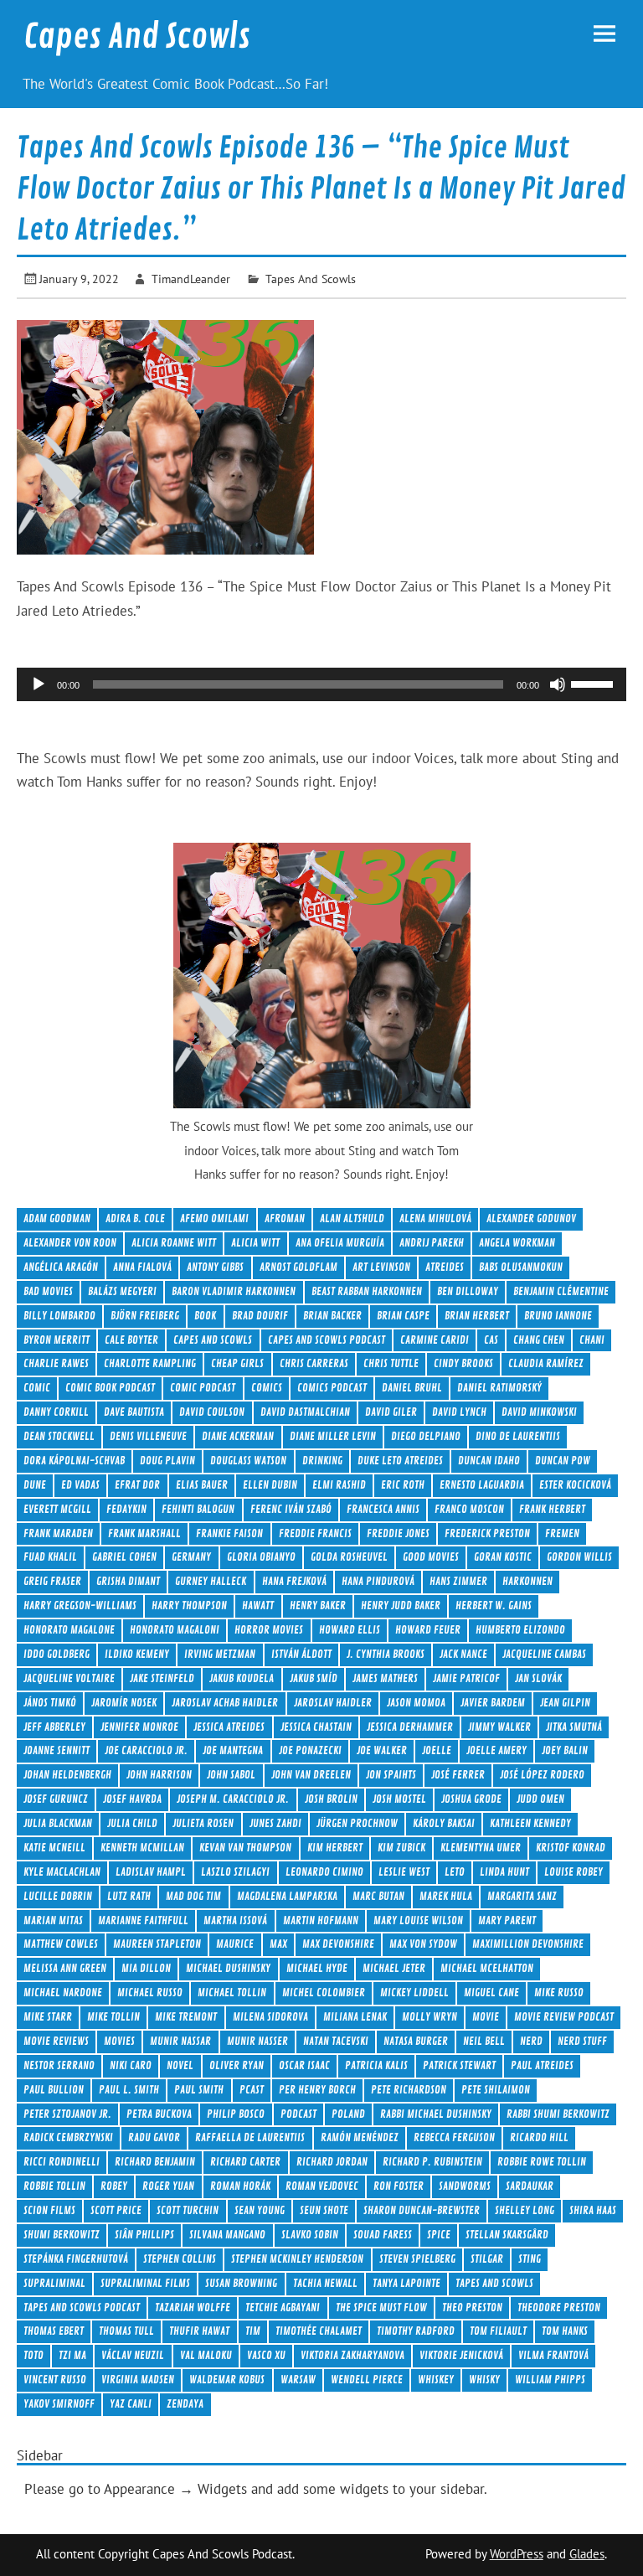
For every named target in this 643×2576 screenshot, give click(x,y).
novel (180, 2065)
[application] (321, 684)
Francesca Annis (383, 1509)
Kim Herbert (335, 1848)
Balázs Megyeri (122, 1291)
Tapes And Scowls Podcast (82, 2308)
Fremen (562, 1533)
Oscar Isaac (304, 2065)
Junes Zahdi (275, 1823)
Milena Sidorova (270, 2017)
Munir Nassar (180, 2041)
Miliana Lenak (355, 2017)
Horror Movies (269, 1630)
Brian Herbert (477, 1316)
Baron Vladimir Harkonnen (234, 1291)
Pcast (252, 2090)
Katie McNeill (54, 1848)
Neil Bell (484, 2041)
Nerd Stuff (582, 2041)
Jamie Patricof (466, 1678)
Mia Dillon (146, 1968)
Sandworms (465, 2186)
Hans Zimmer (458, 1581)
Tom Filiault (498, 2331)
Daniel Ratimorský (499, 1388)
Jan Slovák (538, 1678)
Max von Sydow (423, 1944)
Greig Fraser (52, 1581)
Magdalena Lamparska (287, 1896)
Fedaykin (126, 1509)
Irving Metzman (220, 1654)
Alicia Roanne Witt (174, 1243)
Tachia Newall (325, 2283)
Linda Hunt (504, 1872)
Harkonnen (527, 1581)
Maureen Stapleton (157, 1944)
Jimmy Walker (499, 1727)
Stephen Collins (180, 2259)
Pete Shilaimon (496, 2090)
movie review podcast (564, 2017)
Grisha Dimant (128, 1581)
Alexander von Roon (70, 1243)
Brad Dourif (260, 1316)
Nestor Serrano (59, 2065)
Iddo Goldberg (57, 1654)
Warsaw (298, 2380)
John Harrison (159, 1775)
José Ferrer (458, 1775)
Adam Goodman (57, 1218)
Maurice (235, 1944)
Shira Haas (593, 2210)
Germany (191, 1557)
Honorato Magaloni (175, 1630)
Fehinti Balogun (198, 1509)
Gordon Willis (579, 1557)
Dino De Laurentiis (518, 1436)
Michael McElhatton (487, 1968)
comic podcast (203, 1388)
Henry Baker (318, 1605)
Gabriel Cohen (124, 1557)
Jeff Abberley (54, 1727)
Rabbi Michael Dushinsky (436, 2114)
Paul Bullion (54, 2090)
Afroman (285, 1218)
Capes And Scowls (137, 37)
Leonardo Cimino (324, 1872)
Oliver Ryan (237, 2065)
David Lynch (459, 1412)
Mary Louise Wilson (418, 1920)
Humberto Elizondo (520, 1630)
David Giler (391, 1412)
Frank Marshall (144, 1533)
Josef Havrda (132, 1799)
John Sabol (231, 1775)
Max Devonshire (338, 1944)
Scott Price (116, 2210)
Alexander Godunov (531, 1218)
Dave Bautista (134, 1412)
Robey (114, 2186)
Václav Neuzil (133, 2355)
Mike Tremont (186, 2017)
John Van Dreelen (311, 1775)
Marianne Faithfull (143, 1920)
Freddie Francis (315, 1533)
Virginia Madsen (138, 2380)
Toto (33, 2355)
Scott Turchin (188, 2210)
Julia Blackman (58, 1823)
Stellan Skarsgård (507, 2235)
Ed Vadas (80, 1485)
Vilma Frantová (553, 2355)
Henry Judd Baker (401, 1605)
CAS (491, 1340)
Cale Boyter (131, 1340)
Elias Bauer (202, 1485)
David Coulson (212, 1412)
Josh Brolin (331, 1799)
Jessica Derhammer (410, 1727)
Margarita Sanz (522, 1896)
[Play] (39, 684)
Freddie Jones (398, 1533)
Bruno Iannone (558, 1316)
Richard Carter (245, 2162)
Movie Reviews (56, 2041)
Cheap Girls (237, 1363)
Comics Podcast (332, 1388)
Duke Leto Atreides (400, 1461)
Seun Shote (324, 2210)
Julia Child (132, 1823)
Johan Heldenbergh (67, 1775)
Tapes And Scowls (311, 279)
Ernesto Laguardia (482, 1485)
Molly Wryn (430, 2017)
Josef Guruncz (56, 1799)
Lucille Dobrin (58, 1896)
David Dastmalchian (305, 1412)
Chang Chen (539, 1340)
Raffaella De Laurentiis (250, 2137)
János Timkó (50, 1703)
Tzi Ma (72, 2355)
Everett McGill (57, 1509)
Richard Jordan (332, 2162)
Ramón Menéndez (360, 2137)
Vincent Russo (55, 2380)
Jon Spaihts (391, 1775)
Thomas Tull (126, 2331)
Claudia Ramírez (546, 1363)
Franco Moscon (469, 1509)
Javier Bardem (493, 1703)
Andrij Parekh (432, 1243)
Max (278, 1944)
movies (119, 2041)
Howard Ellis (350, 1630)
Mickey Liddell (414, 1993)
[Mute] (558, 684)
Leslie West (404, 1872)
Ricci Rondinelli (62, 2162)
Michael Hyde (317, 1968)
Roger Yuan (168, 2186)
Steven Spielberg (417, 2259)
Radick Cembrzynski (68, 2137)
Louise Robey (574, 1872)
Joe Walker (382, 1750)
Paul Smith (199, 2090)
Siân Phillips (144, 2235)
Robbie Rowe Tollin (542, 2162)
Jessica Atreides (229, 1727)
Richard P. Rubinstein (432, 2162)
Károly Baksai (444, 1823)
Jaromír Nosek (124, 1703)
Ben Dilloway (468, 1291)
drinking (322, 1461)
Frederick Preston (487, 1533)
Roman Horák (240, 2186)
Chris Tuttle (391, 1363)
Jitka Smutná (574, 1727)
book (205, 1316)
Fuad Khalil (50, 1557)
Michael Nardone (63, 1993)
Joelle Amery (496, 1750)
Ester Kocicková (575, 1485)
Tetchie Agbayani (283, 2308)
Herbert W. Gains (494, 1605)
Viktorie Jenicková (461, 2355)
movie (486, 2017)
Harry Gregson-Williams (80, 1605)
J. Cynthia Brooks (386, 1654)
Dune (35, 1485)
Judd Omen (540, 1799)
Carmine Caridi (435, 1340)
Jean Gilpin (565, 1703)
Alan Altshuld (352, 1218)
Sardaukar (530, 2186)
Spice (439, 2235)
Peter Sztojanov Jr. (67, 2114)
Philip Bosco (236, 2114)
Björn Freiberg (145, 1316)
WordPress (517, 2554)
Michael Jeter (394, 1968)
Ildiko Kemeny (137, 1654)
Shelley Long (525, 2210)
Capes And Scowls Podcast (327, 1340)
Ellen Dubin (270, 1485)
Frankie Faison (229, 1533)
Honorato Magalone (69, 1630)
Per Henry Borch (317, 2090)
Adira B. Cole (135, 1218)
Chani (592, 1340)
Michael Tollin (232, 1993)
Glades (587, 2554)
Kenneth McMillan (142, 1848)
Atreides (445, 1267)
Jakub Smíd (314, 1678)
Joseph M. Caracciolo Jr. (233, 1799)
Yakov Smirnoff (59, 2404)
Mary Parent (507, 1920)
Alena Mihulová (435, 1218)
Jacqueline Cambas (544, 1654)
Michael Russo (150, 1993)
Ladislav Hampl (151, 1872)
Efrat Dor (137, 1485)
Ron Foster (399, 2186)
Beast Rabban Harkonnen (367, 1291)
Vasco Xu (266, 2355)
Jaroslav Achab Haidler (225, 1703)
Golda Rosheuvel (349, 1557)
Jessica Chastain (316, 1727)
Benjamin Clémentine (561, 1291)
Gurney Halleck (211, 1581)
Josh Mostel (399, 1799)
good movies (431, 1557)
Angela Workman (517, 1243)
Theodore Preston (559, 2308)
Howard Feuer (428, 1630)
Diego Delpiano (426, 1436)
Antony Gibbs (215, 1267)
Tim (253, 2331)
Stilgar (487, 2259)
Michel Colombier (324, 1993)
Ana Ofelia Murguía (340, 1243)
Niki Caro (131, 2065)
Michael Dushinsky (228, 1968)
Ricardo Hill (539, 2137)
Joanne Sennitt (57, 1750)
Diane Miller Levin (333, 1436)
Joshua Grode (471, 1799)
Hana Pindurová (378, 1581)
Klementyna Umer (481, 1848)
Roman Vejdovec (322, 2186)
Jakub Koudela (242, 1678)
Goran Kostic (503, 1557)
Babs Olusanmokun (521, 1267)
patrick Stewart (459, 2065)
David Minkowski (539, 1412)
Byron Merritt (57, 1340)
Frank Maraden (58, 1533)
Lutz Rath (129, 1896)
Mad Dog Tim (193, 1896)
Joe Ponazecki (310, 1750)
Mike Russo (559, 1993)
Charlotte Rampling (150, 1363)
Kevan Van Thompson (245, 1848)
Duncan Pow (563, 1461)
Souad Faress (383, 2235)
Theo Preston (472, 2308)
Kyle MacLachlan (62, 1872)
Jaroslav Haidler (333, 1703)
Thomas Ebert (54, 2331)
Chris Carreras (314, 1363)
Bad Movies (48, 1291)
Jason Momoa (416, 1703)
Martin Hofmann (321, 1920)
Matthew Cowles (61, 1944)
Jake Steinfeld (162, 1678)
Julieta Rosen (203, 1823)
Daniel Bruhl (412, 1388)
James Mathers (385, 1678)
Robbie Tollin (54, 2186)
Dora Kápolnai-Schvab (74, 1461)
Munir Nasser (257, 2041)
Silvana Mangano (227, 2235)
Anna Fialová (142, 1267)
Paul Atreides (542, 2065)
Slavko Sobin (310, 2235)
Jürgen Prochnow (357, 1823)
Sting (530, 2259)
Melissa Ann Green (65, 1968)
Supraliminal (54, 2283)
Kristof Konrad (571, 1848)
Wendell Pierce (367, 2380)
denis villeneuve (148, 1436)
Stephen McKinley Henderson (297, 2259)
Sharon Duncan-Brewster (422, 2210)
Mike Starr (48, 2017)
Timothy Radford (416, 2331)
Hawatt (258, 1605)
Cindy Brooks (463, 1363)
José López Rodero (542, 1775)
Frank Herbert (552, 1509)
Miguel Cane (491, 1993)
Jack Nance (463, 1654)
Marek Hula (446, 1896)
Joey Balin (565, 1750)
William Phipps (550, 2380)
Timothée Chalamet (319, 2331)
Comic (37, 1388)
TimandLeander (191, 279)
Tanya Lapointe (406, 2283)
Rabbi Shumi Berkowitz (558, 2114)
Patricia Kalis (376, 2065)
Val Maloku (206, 2355)
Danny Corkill (56, 1412)
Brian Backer (332, 1316)
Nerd (531, 2041)
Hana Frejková (294, 1581)
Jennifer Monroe (139, 1727)
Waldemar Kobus (227, 2380)
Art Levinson (381, 1267)
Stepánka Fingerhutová (76, 2259)
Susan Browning (241, 2283)
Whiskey (436, 2380)
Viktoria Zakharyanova (352, 2355)
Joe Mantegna (233, 1750)
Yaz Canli (131, 2404)
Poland (348, 2114)
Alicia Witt (255, 1243)
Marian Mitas (53, 1920)
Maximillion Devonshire (528, 1944)
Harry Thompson (189, 1605)
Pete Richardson (409, 2090)
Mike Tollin (113, 2017)
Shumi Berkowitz (62, 2235)
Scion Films (49, 2210)
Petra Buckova (159, 2114)
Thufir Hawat (199, 2331)
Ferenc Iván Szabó (291, 1509)
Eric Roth (403, 1485)
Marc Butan (378, 1896)
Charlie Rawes (56, 1363)
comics (267, 1388)
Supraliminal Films (145, 2283)
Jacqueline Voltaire (69, 1678)
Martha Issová (235, 1920)
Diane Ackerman (238, 1436)
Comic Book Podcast (110, 1388)
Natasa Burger (416, 2041)
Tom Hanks (565, 2331)
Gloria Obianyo (261, 1557)
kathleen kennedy (530, 1823)
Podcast (298, 2114)
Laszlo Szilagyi (235, 1872)
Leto (455, 1872)
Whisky (484, 2380)
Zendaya (185, 2404)
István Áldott (301, 1654)
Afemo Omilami (214, 1218)
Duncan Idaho (489, 1461)
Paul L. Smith (129, 2090)
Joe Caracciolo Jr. (146, 1750)
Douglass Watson (248, 1461)
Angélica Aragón (61, 1267)
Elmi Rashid (339, 1485)
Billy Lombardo (59, 1316)
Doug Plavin (167, 1461)
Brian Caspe (403, 1316)
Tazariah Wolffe (193, 2308)
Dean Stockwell (59, 1436)
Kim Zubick (401, 1848)
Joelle (437, 1750)
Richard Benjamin (155, 2162)
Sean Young (260, 2210)
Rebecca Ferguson (454, 2137)
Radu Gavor (154, 2137)
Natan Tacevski (336, 2041)
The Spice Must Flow (381, 2308)
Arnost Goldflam (298, 1267)
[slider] (594, 683)
